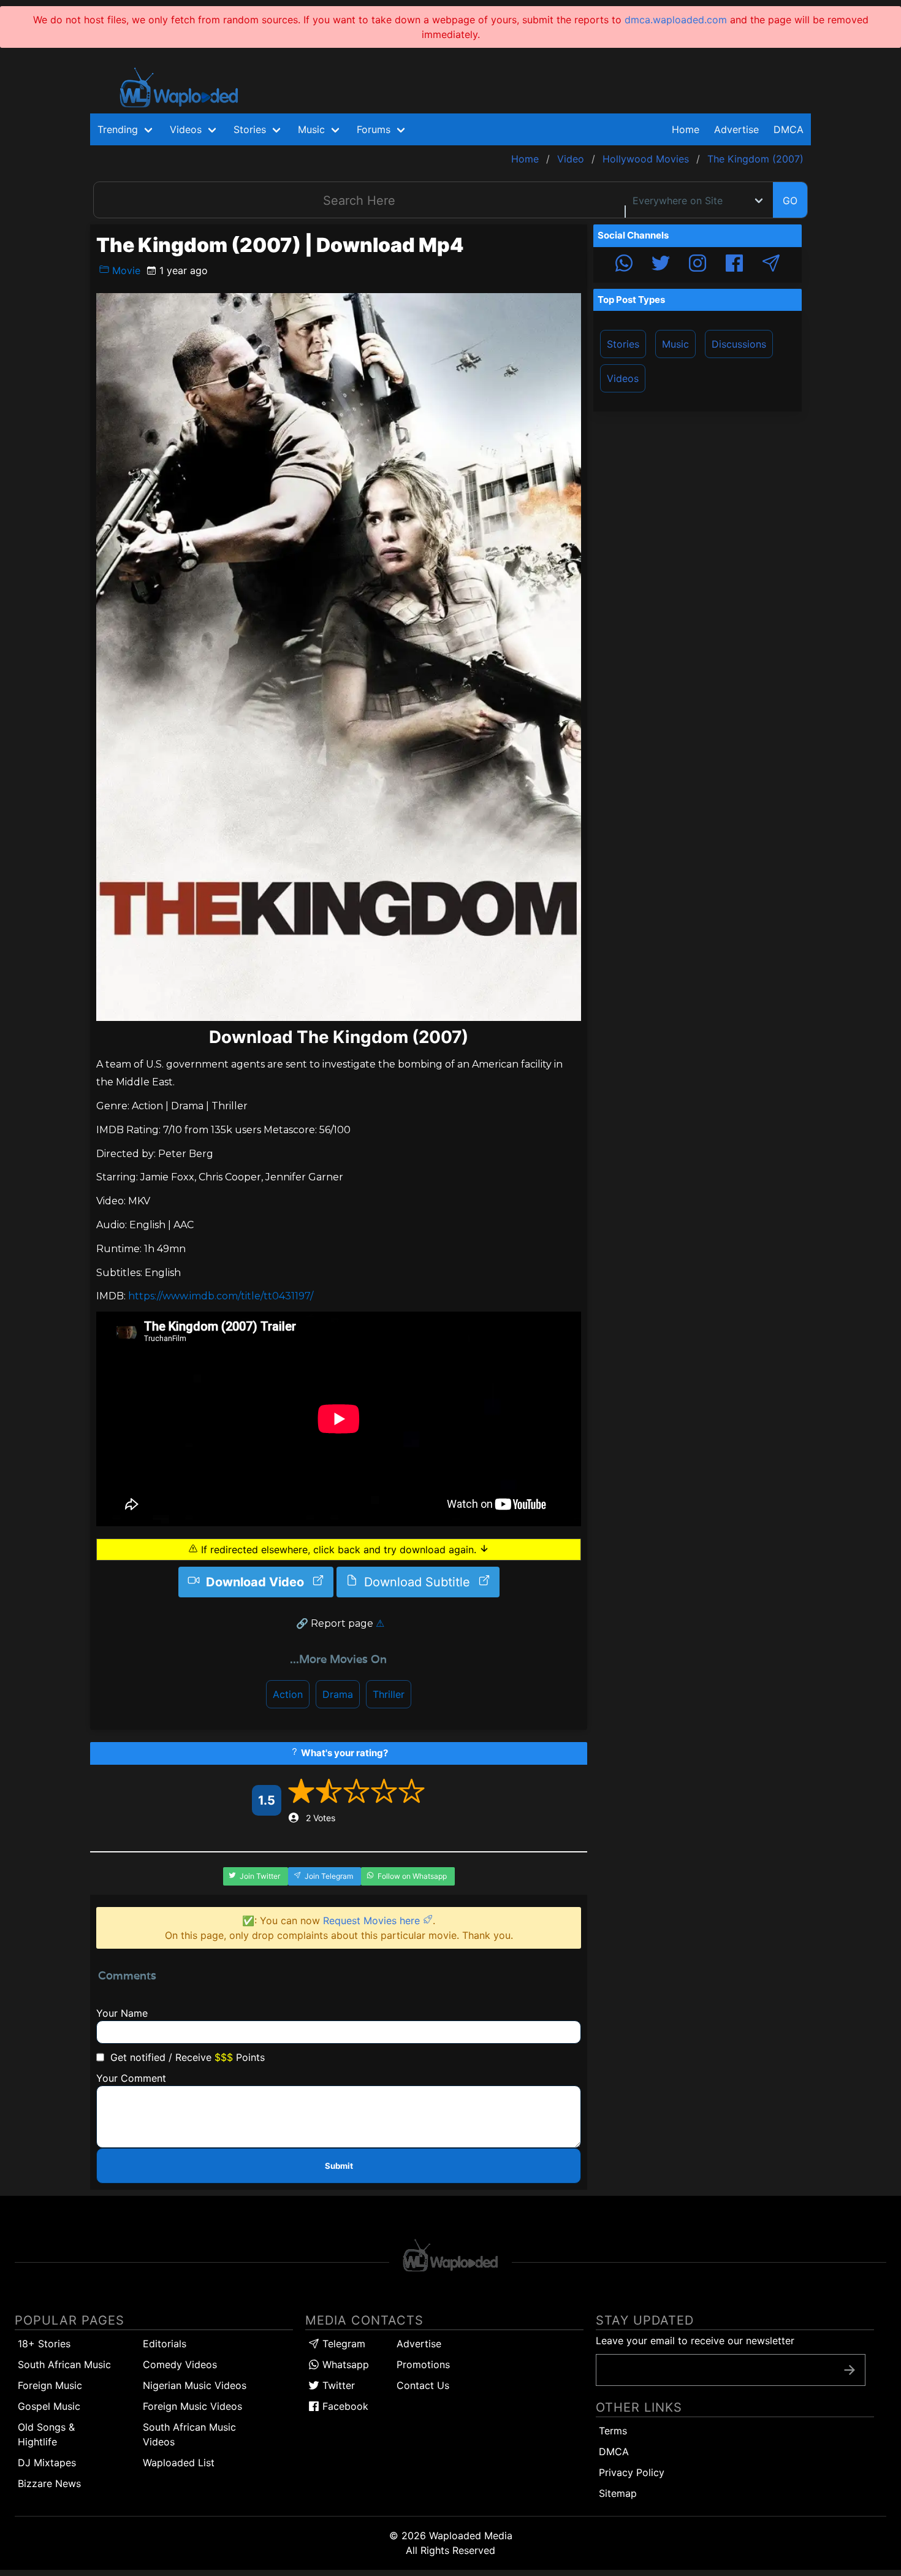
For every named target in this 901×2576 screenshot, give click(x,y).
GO (790, 201)
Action (288, 1694)
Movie (125, 270)
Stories (623, 344)
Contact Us (423, 2385)
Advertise (419, 2344)
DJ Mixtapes (47, 2463)
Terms (613, 2431)
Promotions (423, 2364)
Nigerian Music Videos (195, 2385)
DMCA (789, 129)
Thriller (389, 1694)
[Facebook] (734, 265)
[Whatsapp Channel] (624, 265)
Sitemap (618, 2493)
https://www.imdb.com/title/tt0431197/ (221, 1296)
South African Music (64, 2364)
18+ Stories (44, 2344)
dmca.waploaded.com (676, 20)
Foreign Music (50, 2385)
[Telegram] (771, 265)
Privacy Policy (632, 2472)
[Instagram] (698, 265)
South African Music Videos (189, 2434)
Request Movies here (373, 1921)
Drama (338, 1694)
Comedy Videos (180, 2364)
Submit (339, 2166)
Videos (623, 378)
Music (675, 344)
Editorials (165, 2344)
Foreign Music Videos (192, 2406)
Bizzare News (49, 2483)
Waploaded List (179, 2463)
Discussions (739, 344)
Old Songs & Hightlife (46, 2434)
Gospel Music (49, 2406)
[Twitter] (661, 265)
